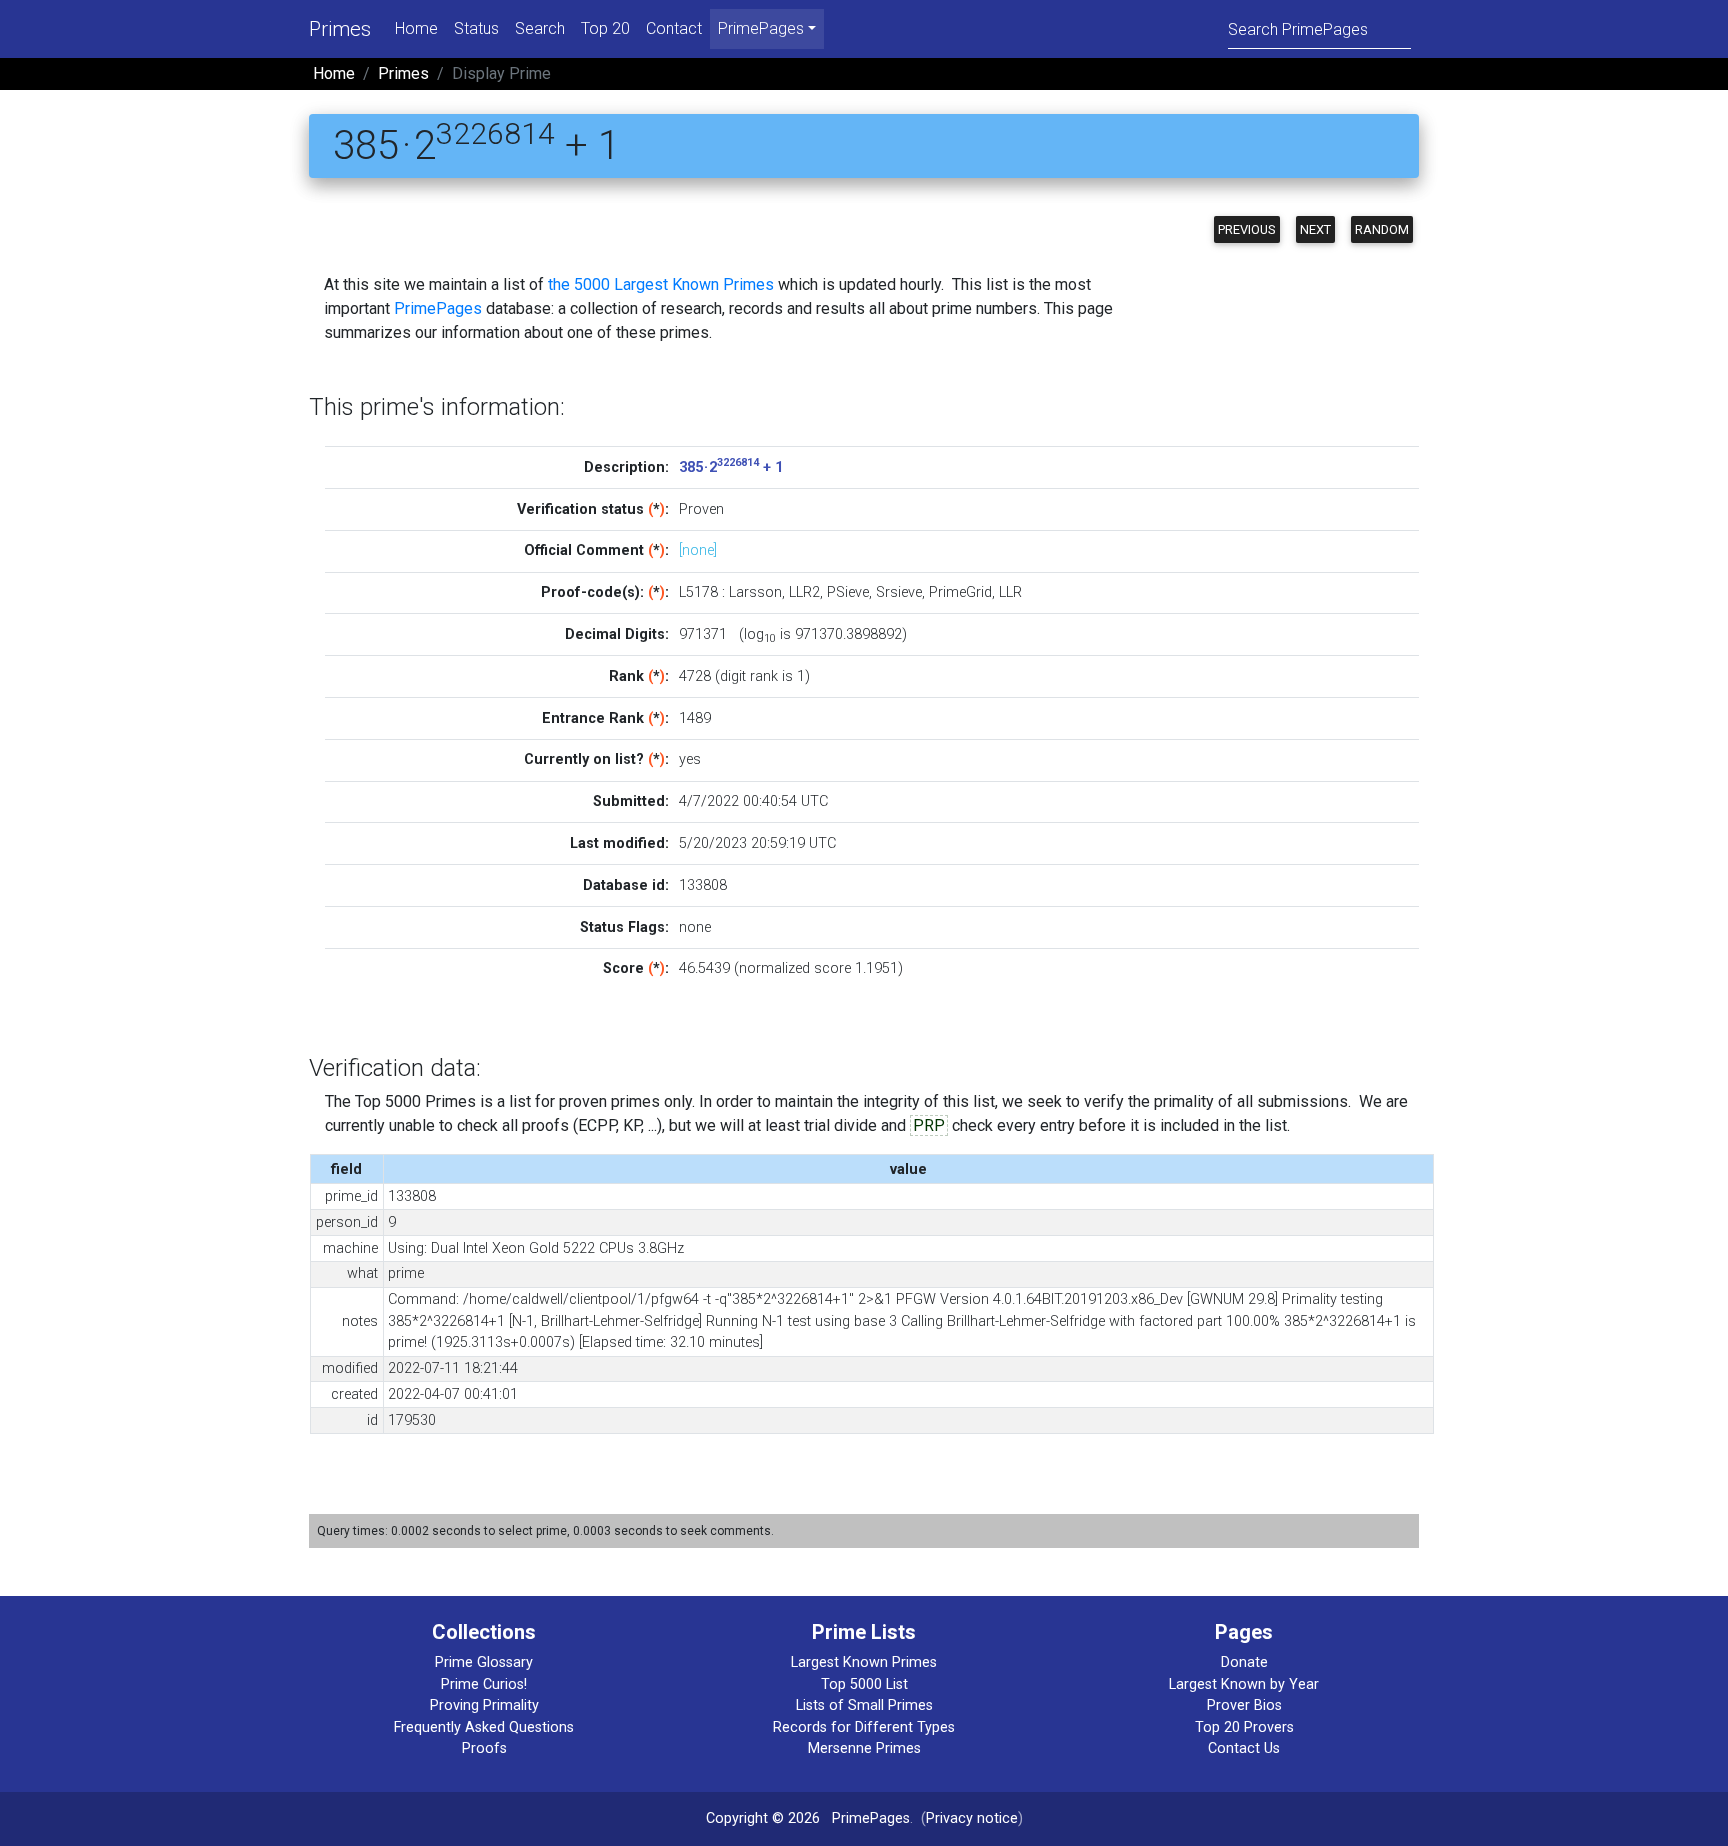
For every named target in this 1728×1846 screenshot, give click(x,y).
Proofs (484, 1748)
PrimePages (438, 308)
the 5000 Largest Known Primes (661, 284)
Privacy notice (972, 1818)
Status (476, 28)
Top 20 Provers (1244, 1727)
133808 (703, 885)
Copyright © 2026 (763, 1818)
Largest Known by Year (1244, 1684)
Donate (1244, 1662)
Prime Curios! (484, 1684)
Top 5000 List (864, 1684)
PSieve (848, 592)
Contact (674, 28)
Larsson (755, 592)
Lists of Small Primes (864, 1705)
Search (540, 28)
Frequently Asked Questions (484, 1727)
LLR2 (804, 592)
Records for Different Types (864, 1727)
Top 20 (605, 28)
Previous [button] (1247, 229)
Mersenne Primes (864, 1748)
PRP (929, 1125)
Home (416, 28)
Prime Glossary (484, 1662)
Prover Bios (1244, 1705)
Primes (340, 29)
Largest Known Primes (864, 1662)
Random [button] (1382, 229)
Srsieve (899, 592)
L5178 (698, 592)
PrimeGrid (960, 592)
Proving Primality (484, 1705)
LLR (1010, 592)
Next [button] (1315, 229)
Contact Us (1244, 1748)
